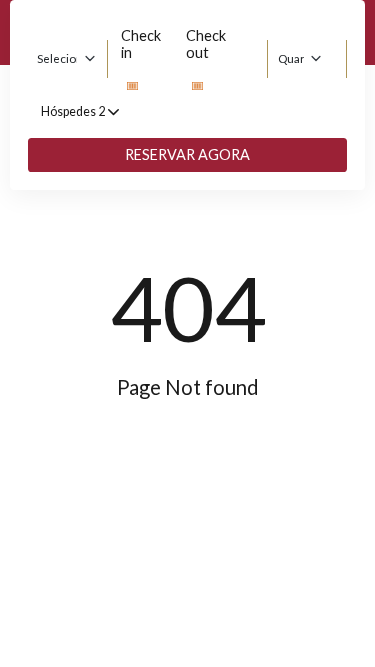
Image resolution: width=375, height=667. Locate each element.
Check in (141, 44)
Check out (206, 44)
